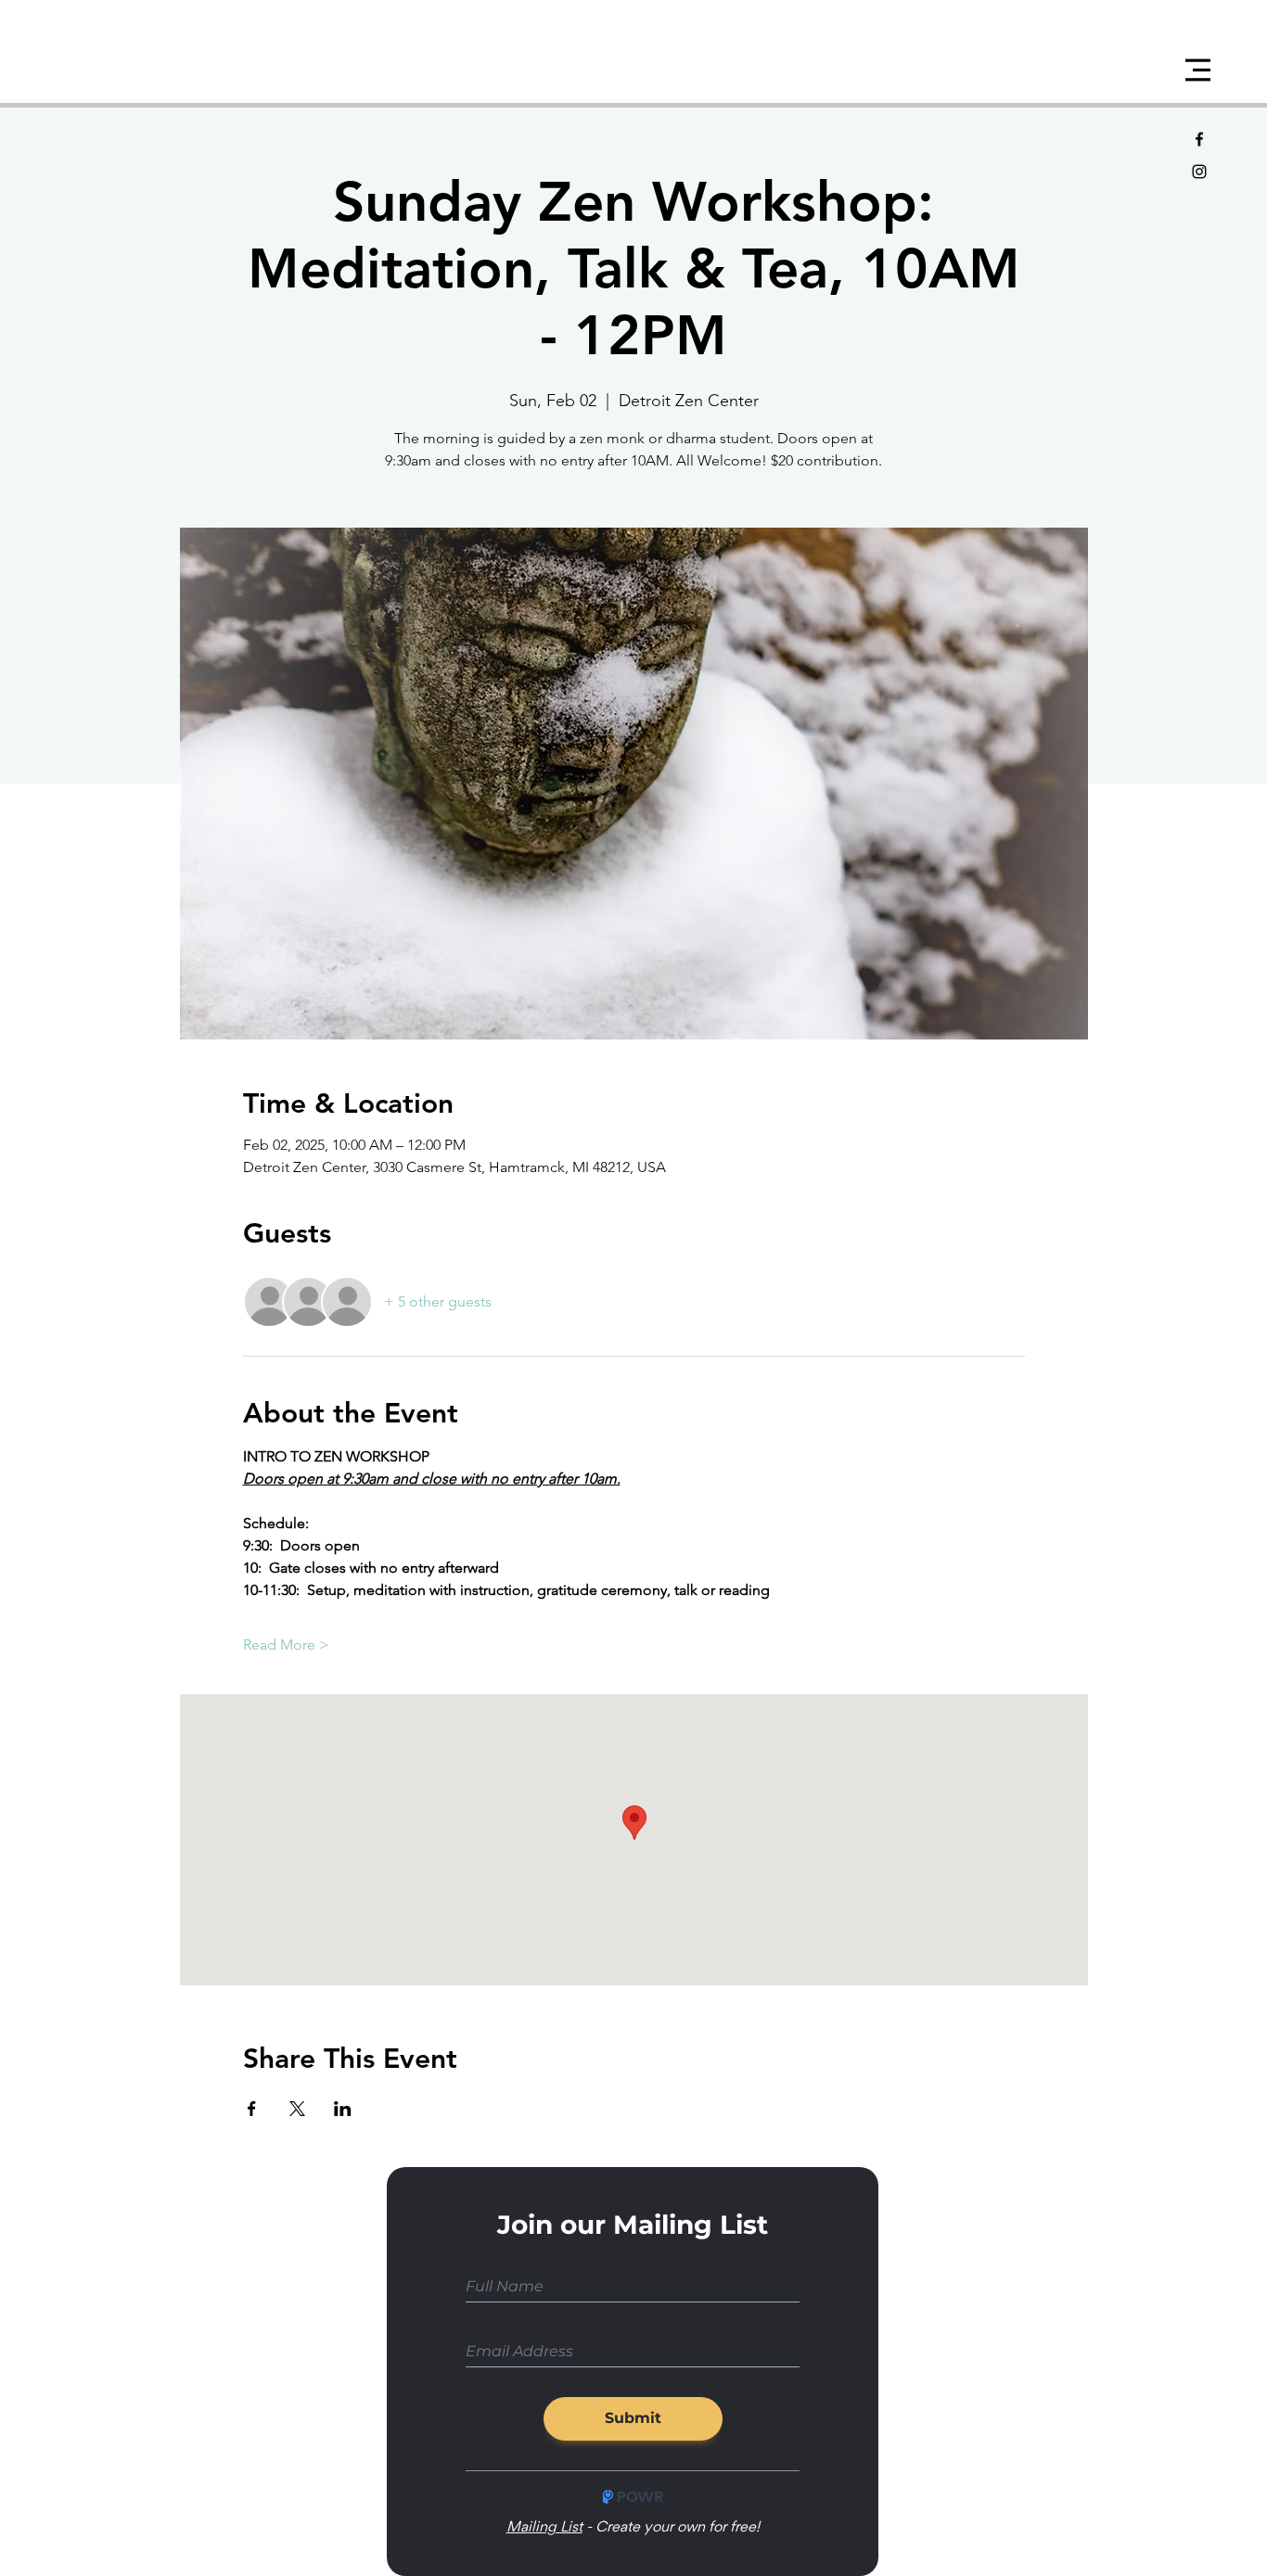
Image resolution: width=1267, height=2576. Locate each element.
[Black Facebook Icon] (1199, 139)
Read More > (286, 1645)
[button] (1198, 70)
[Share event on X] (297, 2109)
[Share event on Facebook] (252, 2109)
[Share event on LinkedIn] (343, 2109)
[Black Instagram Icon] (1199, 172)
